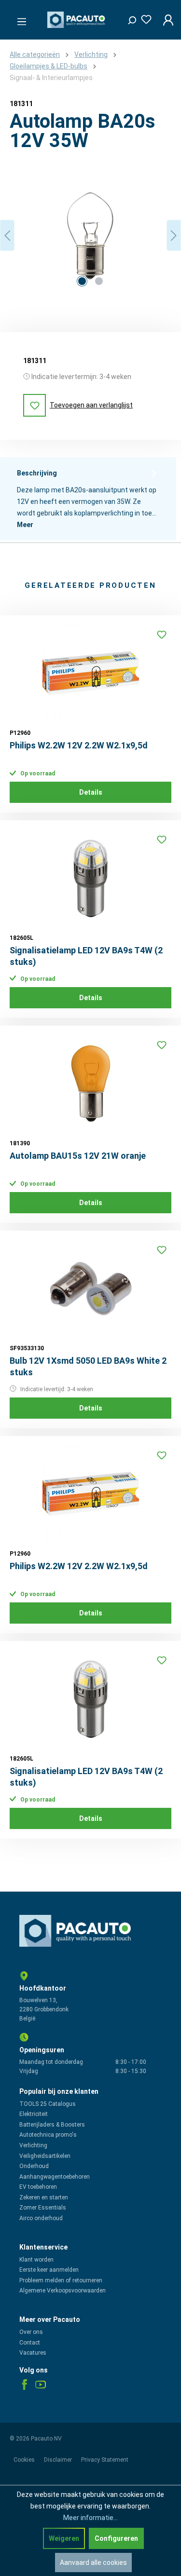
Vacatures (33, 2353)
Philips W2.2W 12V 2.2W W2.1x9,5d (79, 745)
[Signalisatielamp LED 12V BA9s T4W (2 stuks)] (90, 878)
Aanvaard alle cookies (93, 2562)
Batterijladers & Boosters (52, 2125)
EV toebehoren (38, 2187)
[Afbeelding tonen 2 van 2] (99, 281)
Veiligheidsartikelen (45, 2156)
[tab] (88, 499)
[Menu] (19, 19)
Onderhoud (34, 2166)
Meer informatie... (90, 2518)
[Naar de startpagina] (77, 20)
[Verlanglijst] (143, 18)
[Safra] (90, 303)
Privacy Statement (105, 2460)
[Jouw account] (165, 20)
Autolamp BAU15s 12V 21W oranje (78, 1156)
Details (91, 792)
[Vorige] (7, 236)
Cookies (25, 2460)
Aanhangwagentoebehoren (55, 2177)
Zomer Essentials (43, 2208)
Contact (30, 2343)
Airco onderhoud (41, 2218)
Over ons (31, 2332)
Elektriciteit (34, 2114)
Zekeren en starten (44, 2197)
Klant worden (36, 2260)
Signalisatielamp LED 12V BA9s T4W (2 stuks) (86, 956)
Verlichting (33, 2145)
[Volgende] (174, 236)
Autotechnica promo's (48, 2135)
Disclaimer (59, 2460)
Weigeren (64, 2538)
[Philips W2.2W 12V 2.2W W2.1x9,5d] (90, 673)
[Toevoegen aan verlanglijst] (162, 635)
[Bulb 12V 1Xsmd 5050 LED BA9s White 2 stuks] (90, 1288)
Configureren (116, 2538)
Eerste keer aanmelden (49, 2270)
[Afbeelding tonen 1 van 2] (82, 281)
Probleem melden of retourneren (61, 2280)
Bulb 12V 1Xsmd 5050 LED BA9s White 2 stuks (88, 1366)
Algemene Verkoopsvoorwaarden (63, 2291)
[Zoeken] (128, 18)
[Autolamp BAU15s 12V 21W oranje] (90, 1084)
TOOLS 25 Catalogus (48, 2104)
